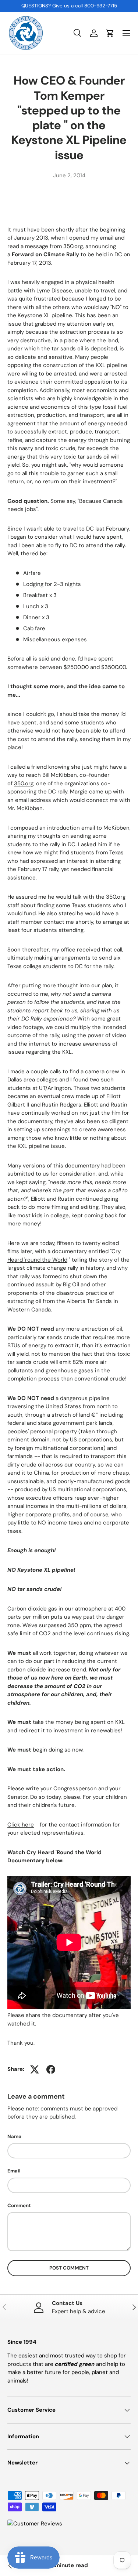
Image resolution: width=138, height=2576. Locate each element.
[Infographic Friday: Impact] (10, 2566)
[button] (110, 33)
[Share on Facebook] (51, 2069)
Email (14, 2171)
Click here (21, 1825)
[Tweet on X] (35, 2069)
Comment (19, 2205)
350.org (73, 246)
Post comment (69, 2268)
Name (14, 2136)
